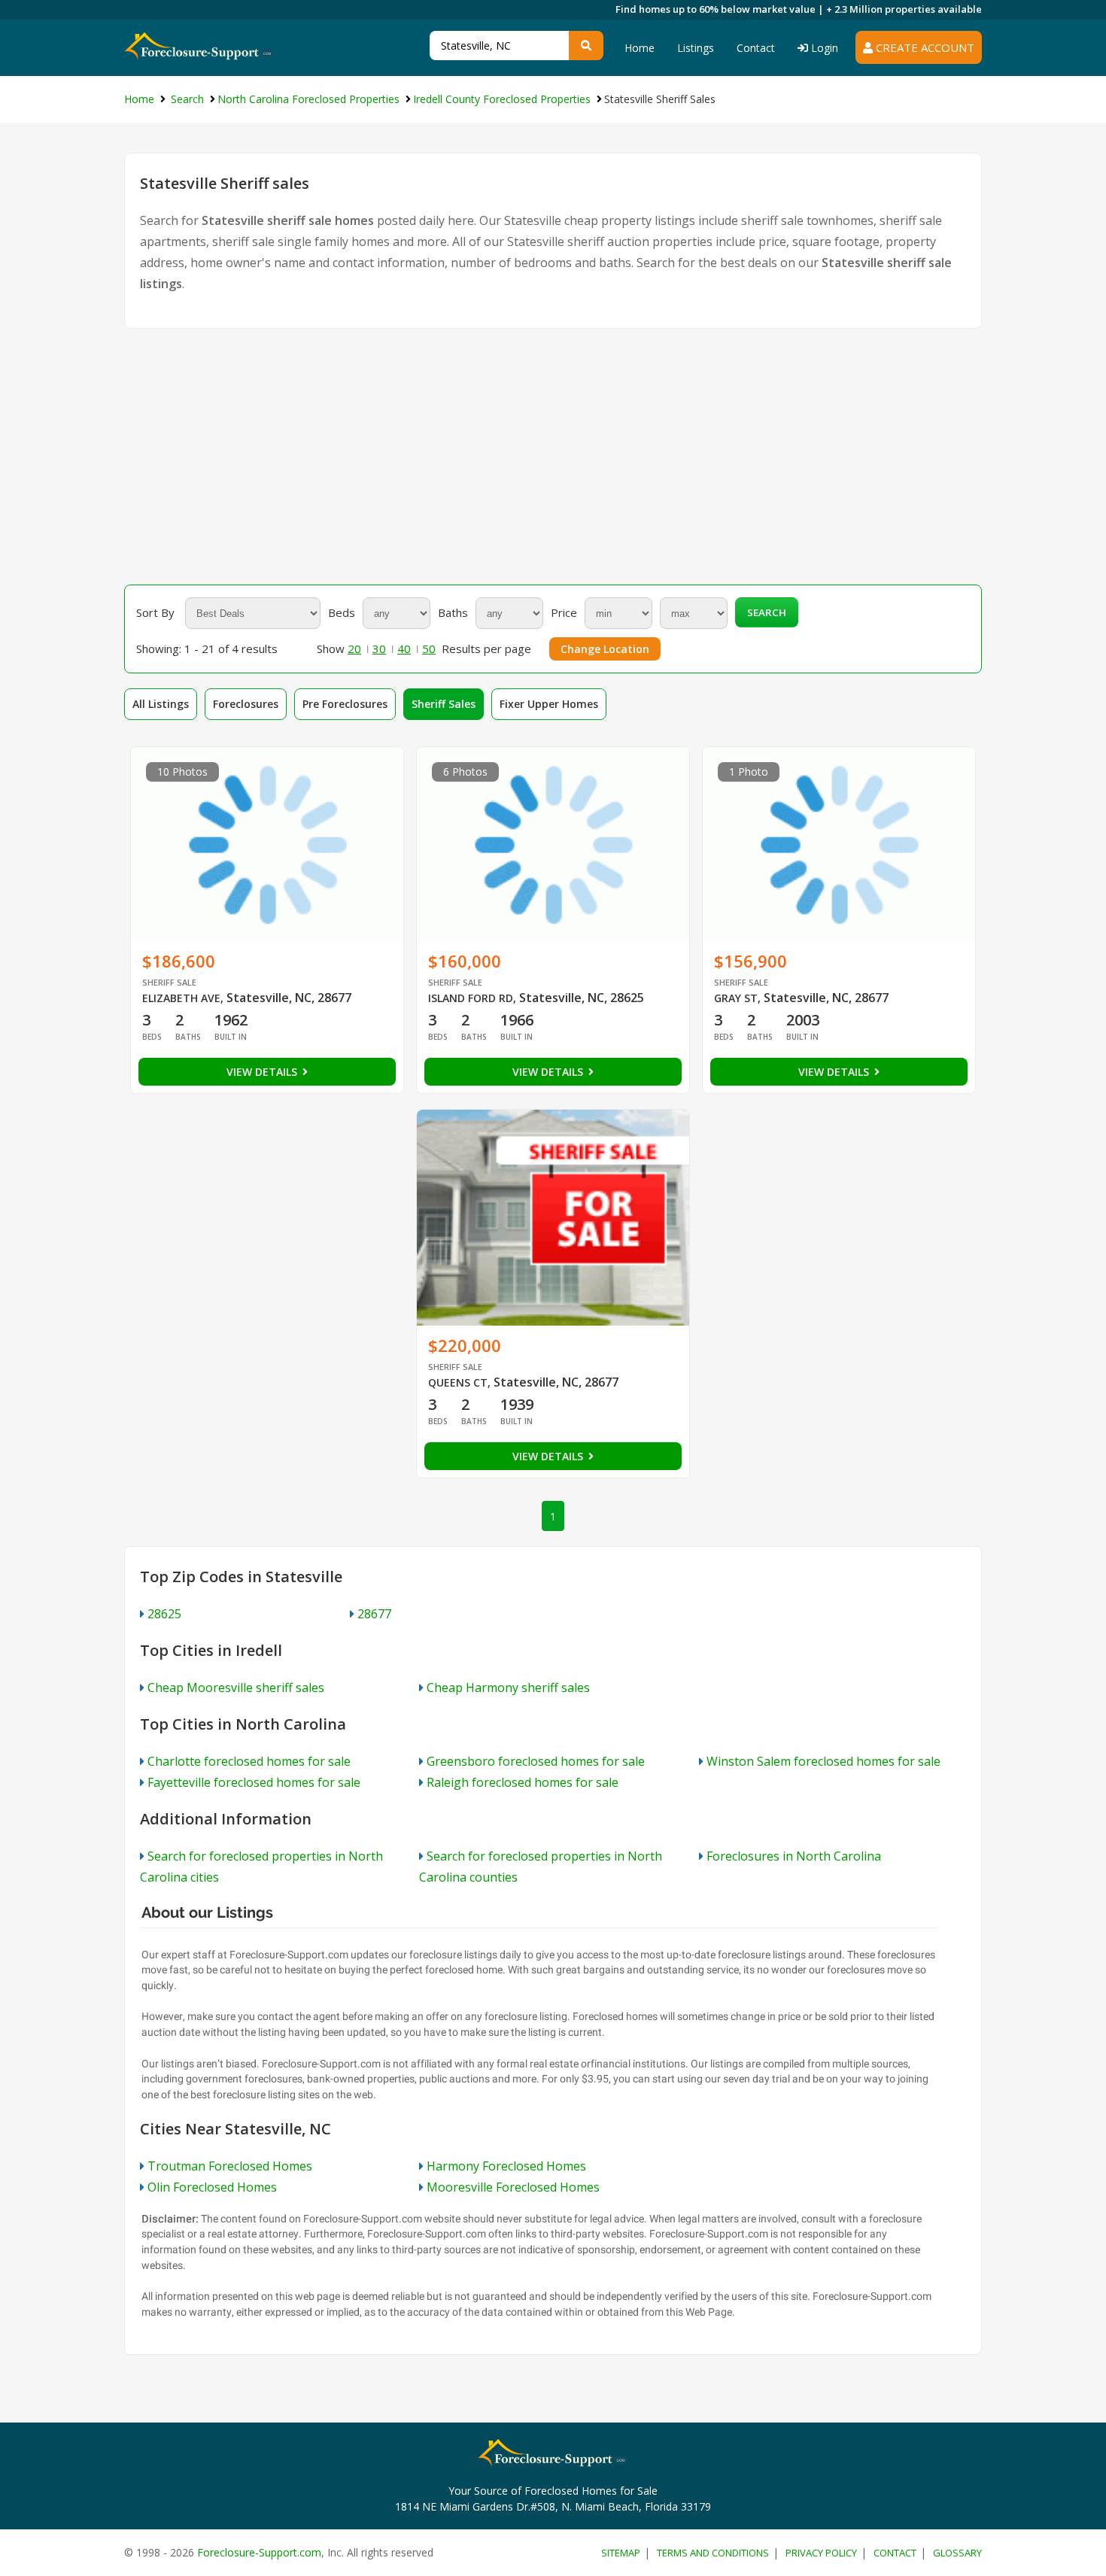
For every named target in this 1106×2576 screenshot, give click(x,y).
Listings (696, 48)
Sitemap (621, 2553)
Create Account (924, 47)
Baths (453, 612)
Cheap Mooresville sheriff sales (236, 1687)
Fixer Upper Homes (549, 704)
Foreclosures (246, 704)
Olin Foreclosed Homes (212, 2187)
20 (354, 649)
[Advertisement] (553, 457)
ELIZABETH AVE (181, 998)
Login (823, 48)
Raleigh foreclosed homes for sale (523, 1782)
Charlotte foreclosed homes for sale (249, 1761)
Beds (342, 612)
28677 (374, 1614)
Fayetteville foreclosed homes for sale (254, 1782)
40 (404, 649)
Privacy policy (821, 2553)
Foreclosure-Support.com (259, 2552)
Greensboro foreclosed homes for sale (536, 1761)
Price (564, 612)
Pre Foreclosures (345, 704)
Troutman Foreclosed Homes (230, 2166)
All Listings (161, 704)
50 (429, 649)
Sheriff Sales (444, 704)
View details (263, 1072)
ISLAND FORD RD (471, 998)
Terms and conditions (713, 2553)
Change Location (605, 649)
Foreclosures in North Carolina (794, 1856)
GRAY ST (736, 998)
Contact (756, 48)
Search (767, 612)
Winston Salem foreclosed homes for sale (823, 1761)
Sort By (155, 612)
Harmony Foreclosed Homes (506, 2166)
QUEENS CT (458, 1382)
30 (379, 649)
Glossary (957, 2553)
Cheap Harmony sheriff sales (508, 1687)
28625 (164, 1614)
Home (640, 48)
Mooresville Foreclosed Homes (513, 2187)
